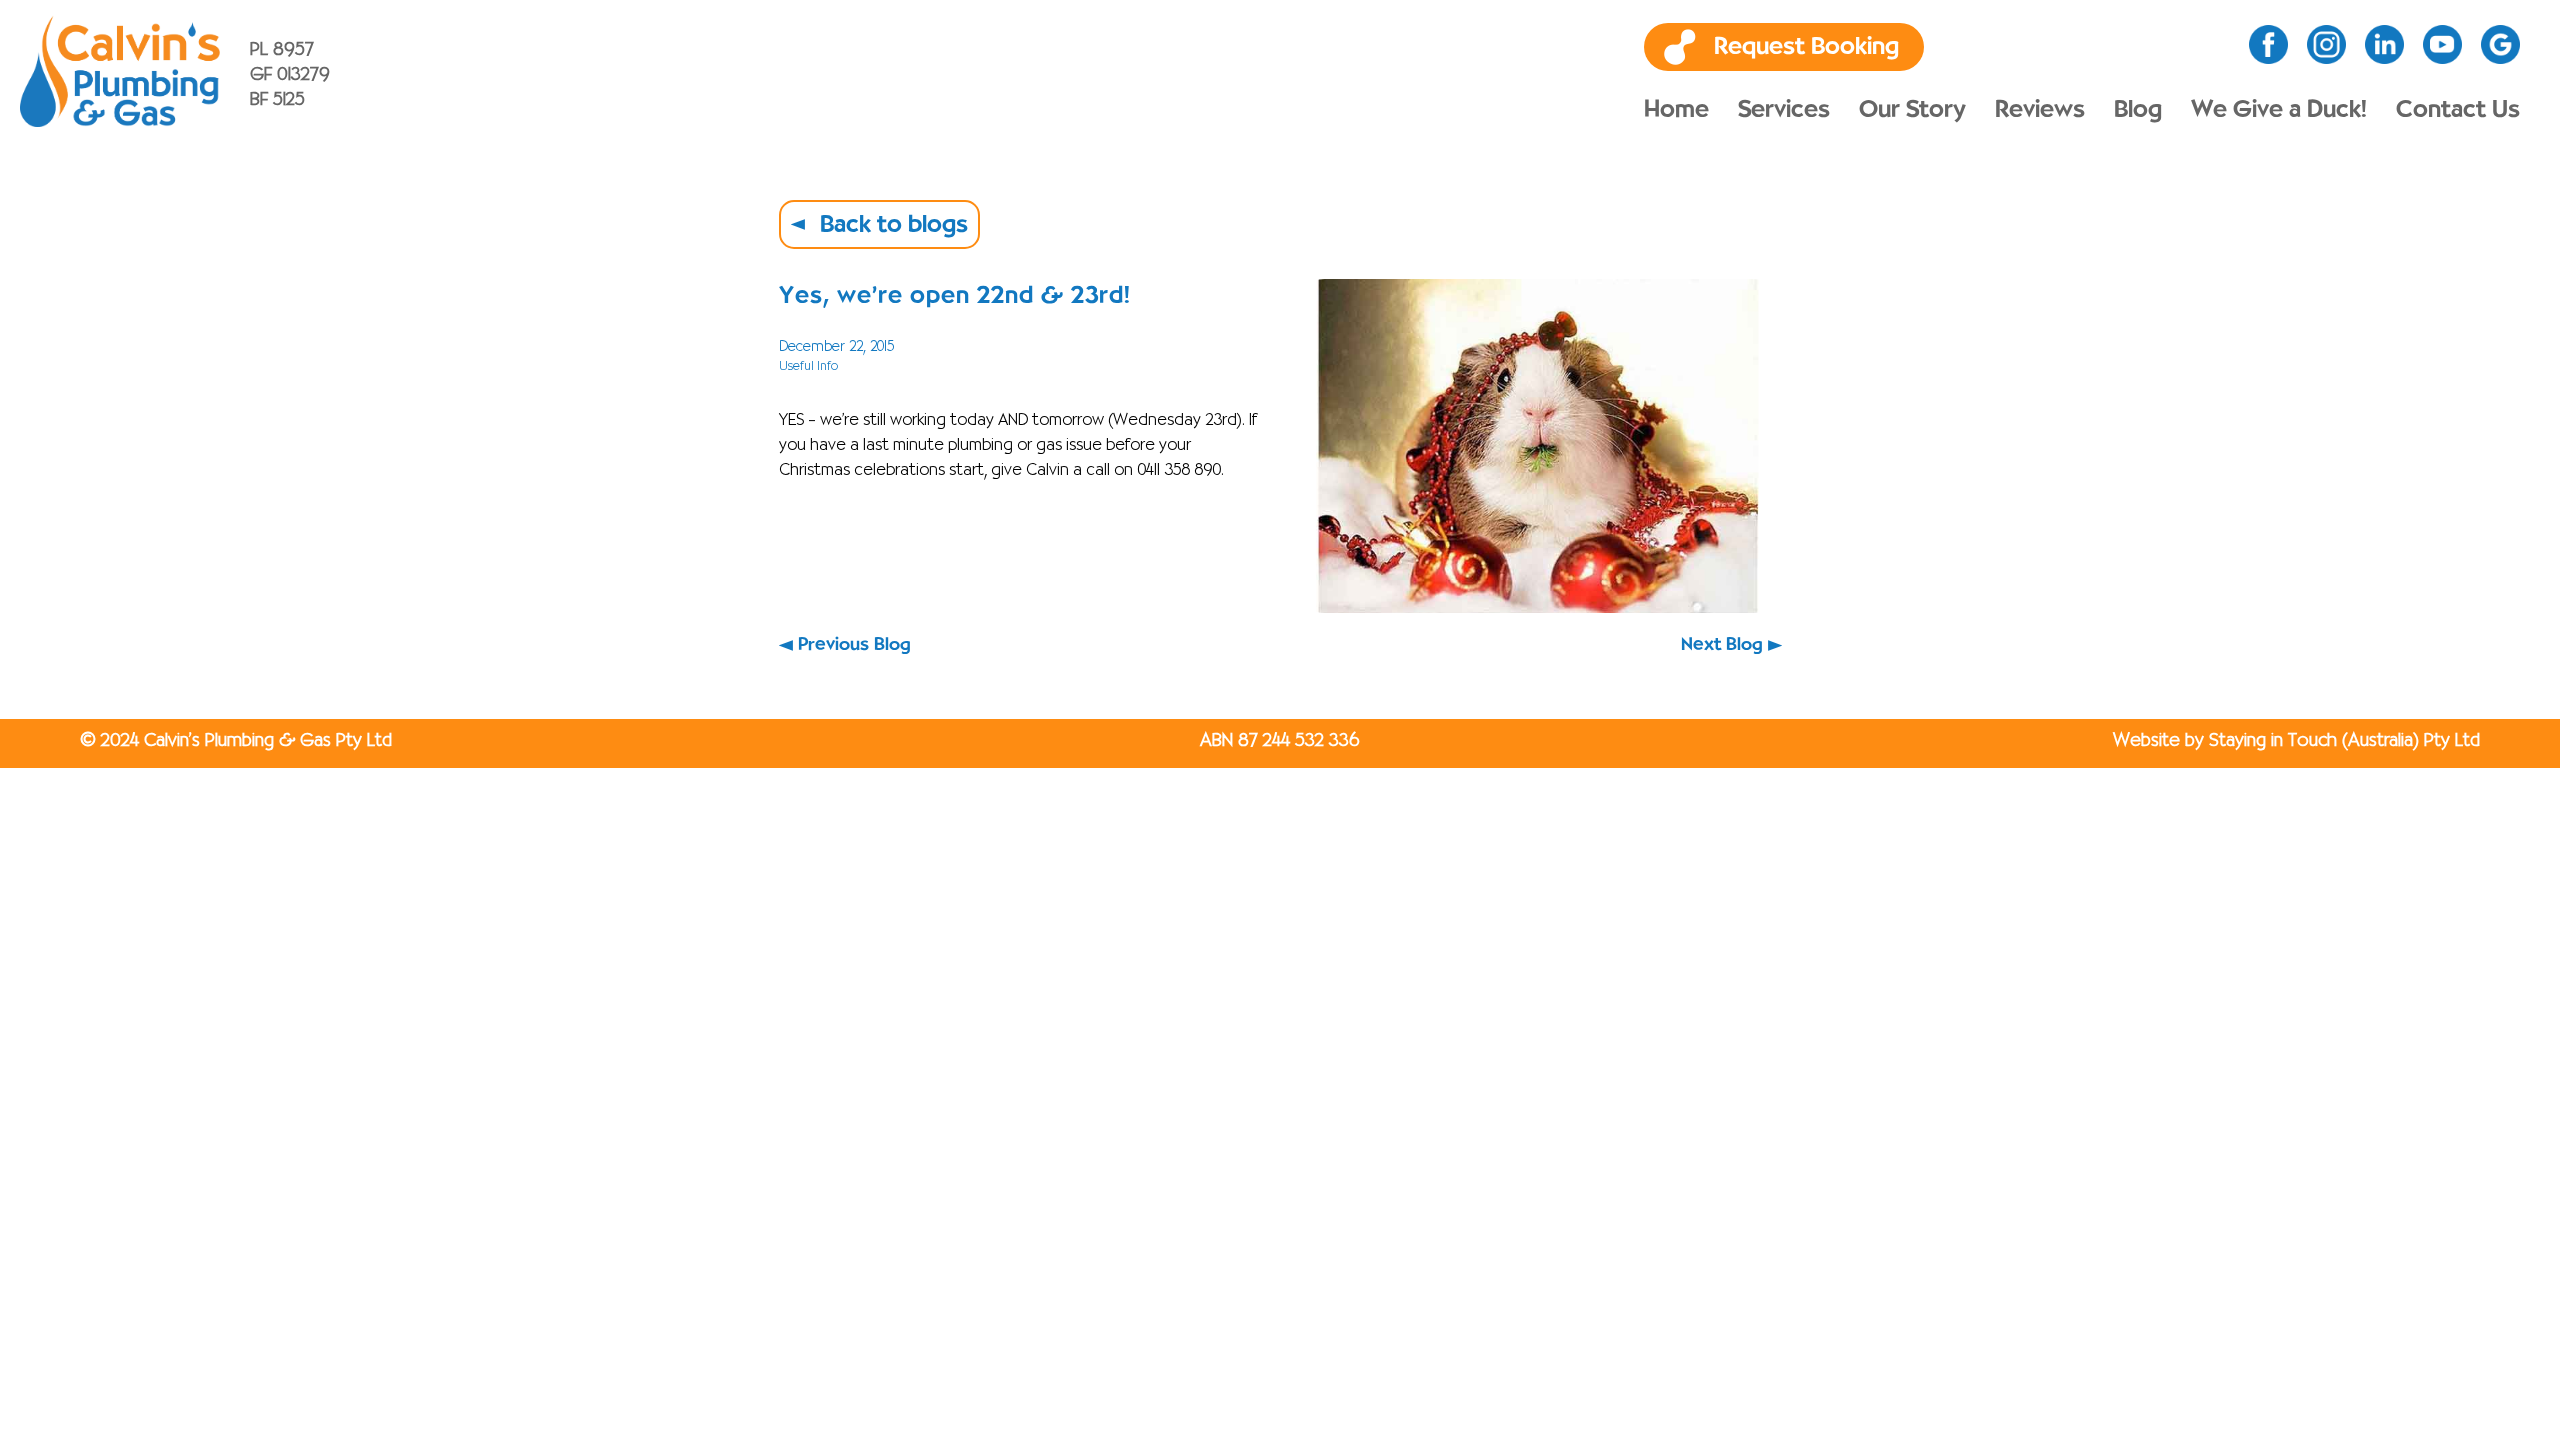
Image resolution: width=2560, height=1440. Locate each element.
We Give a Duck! (2279, 110)
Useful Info (808, 366)
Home (1676, 110)
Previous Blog (854, 645)
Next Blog (1722, 645)
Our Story (1912, 110)
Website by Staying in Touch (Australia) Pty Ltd (2296, 741)
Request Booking (1806, 47)
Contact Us (2458, 110)
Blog (2138, 110)
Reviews (2040, 110)
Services (1784, 110)
